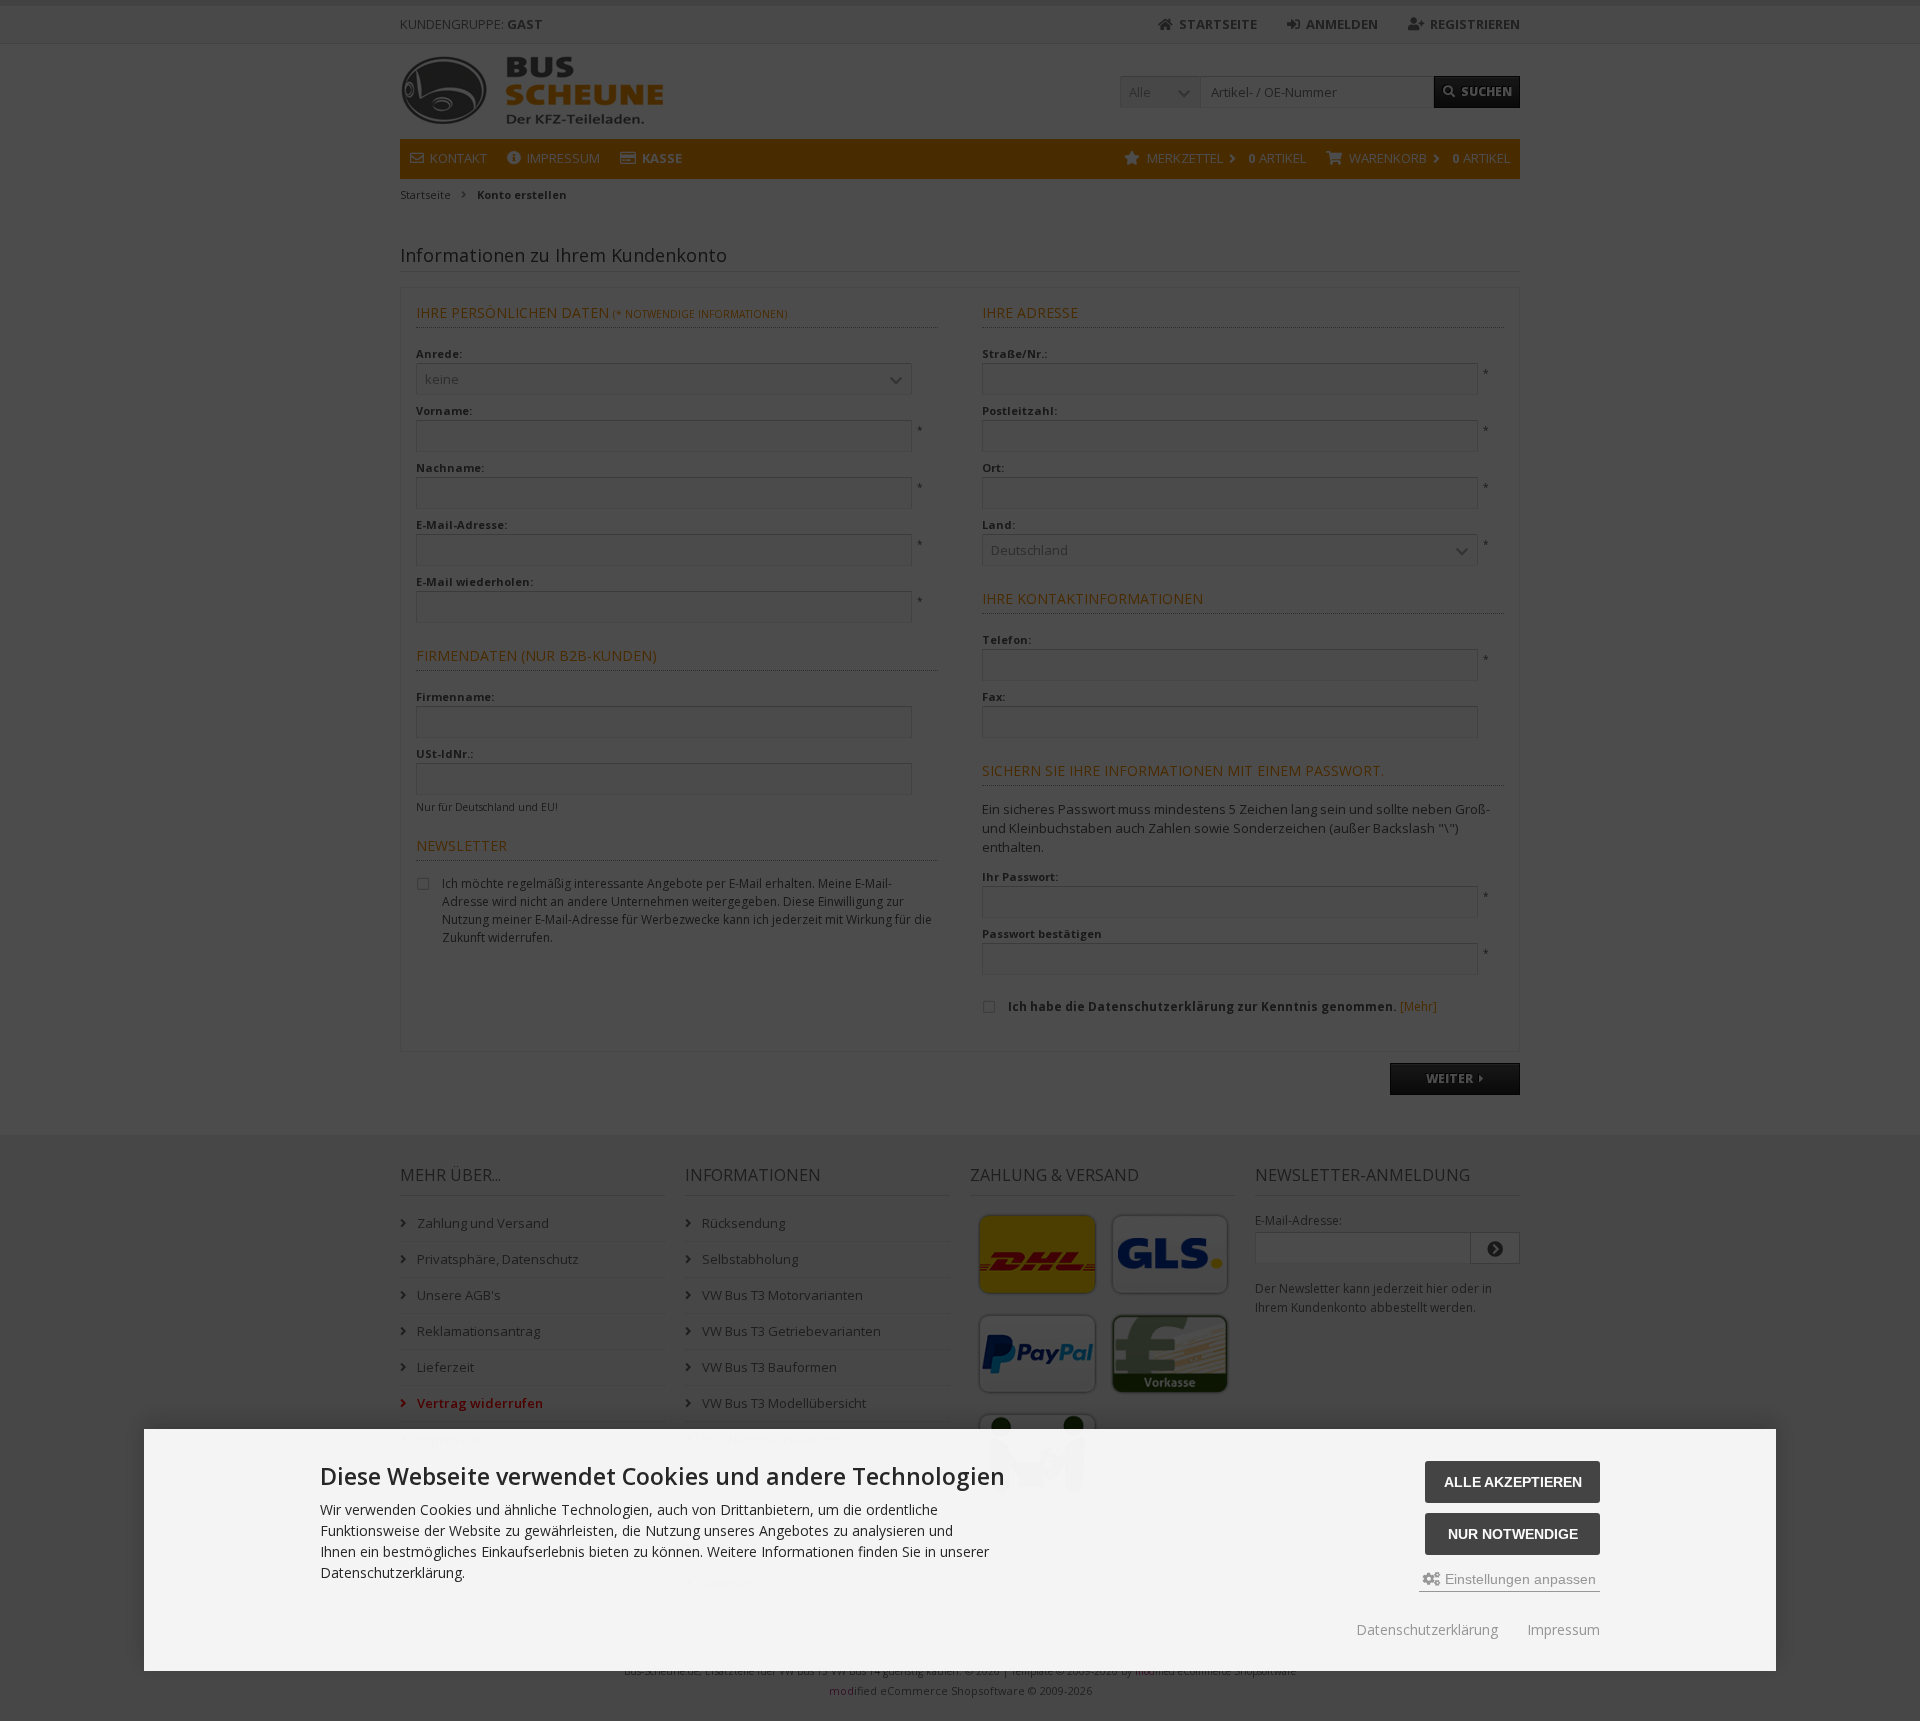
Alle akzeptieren (1513, 1482)
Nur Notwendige (1513, 1534)
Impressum (1563, 1629)
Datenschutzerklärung (1427, 1629)
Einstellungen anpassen (1518, 1579)
